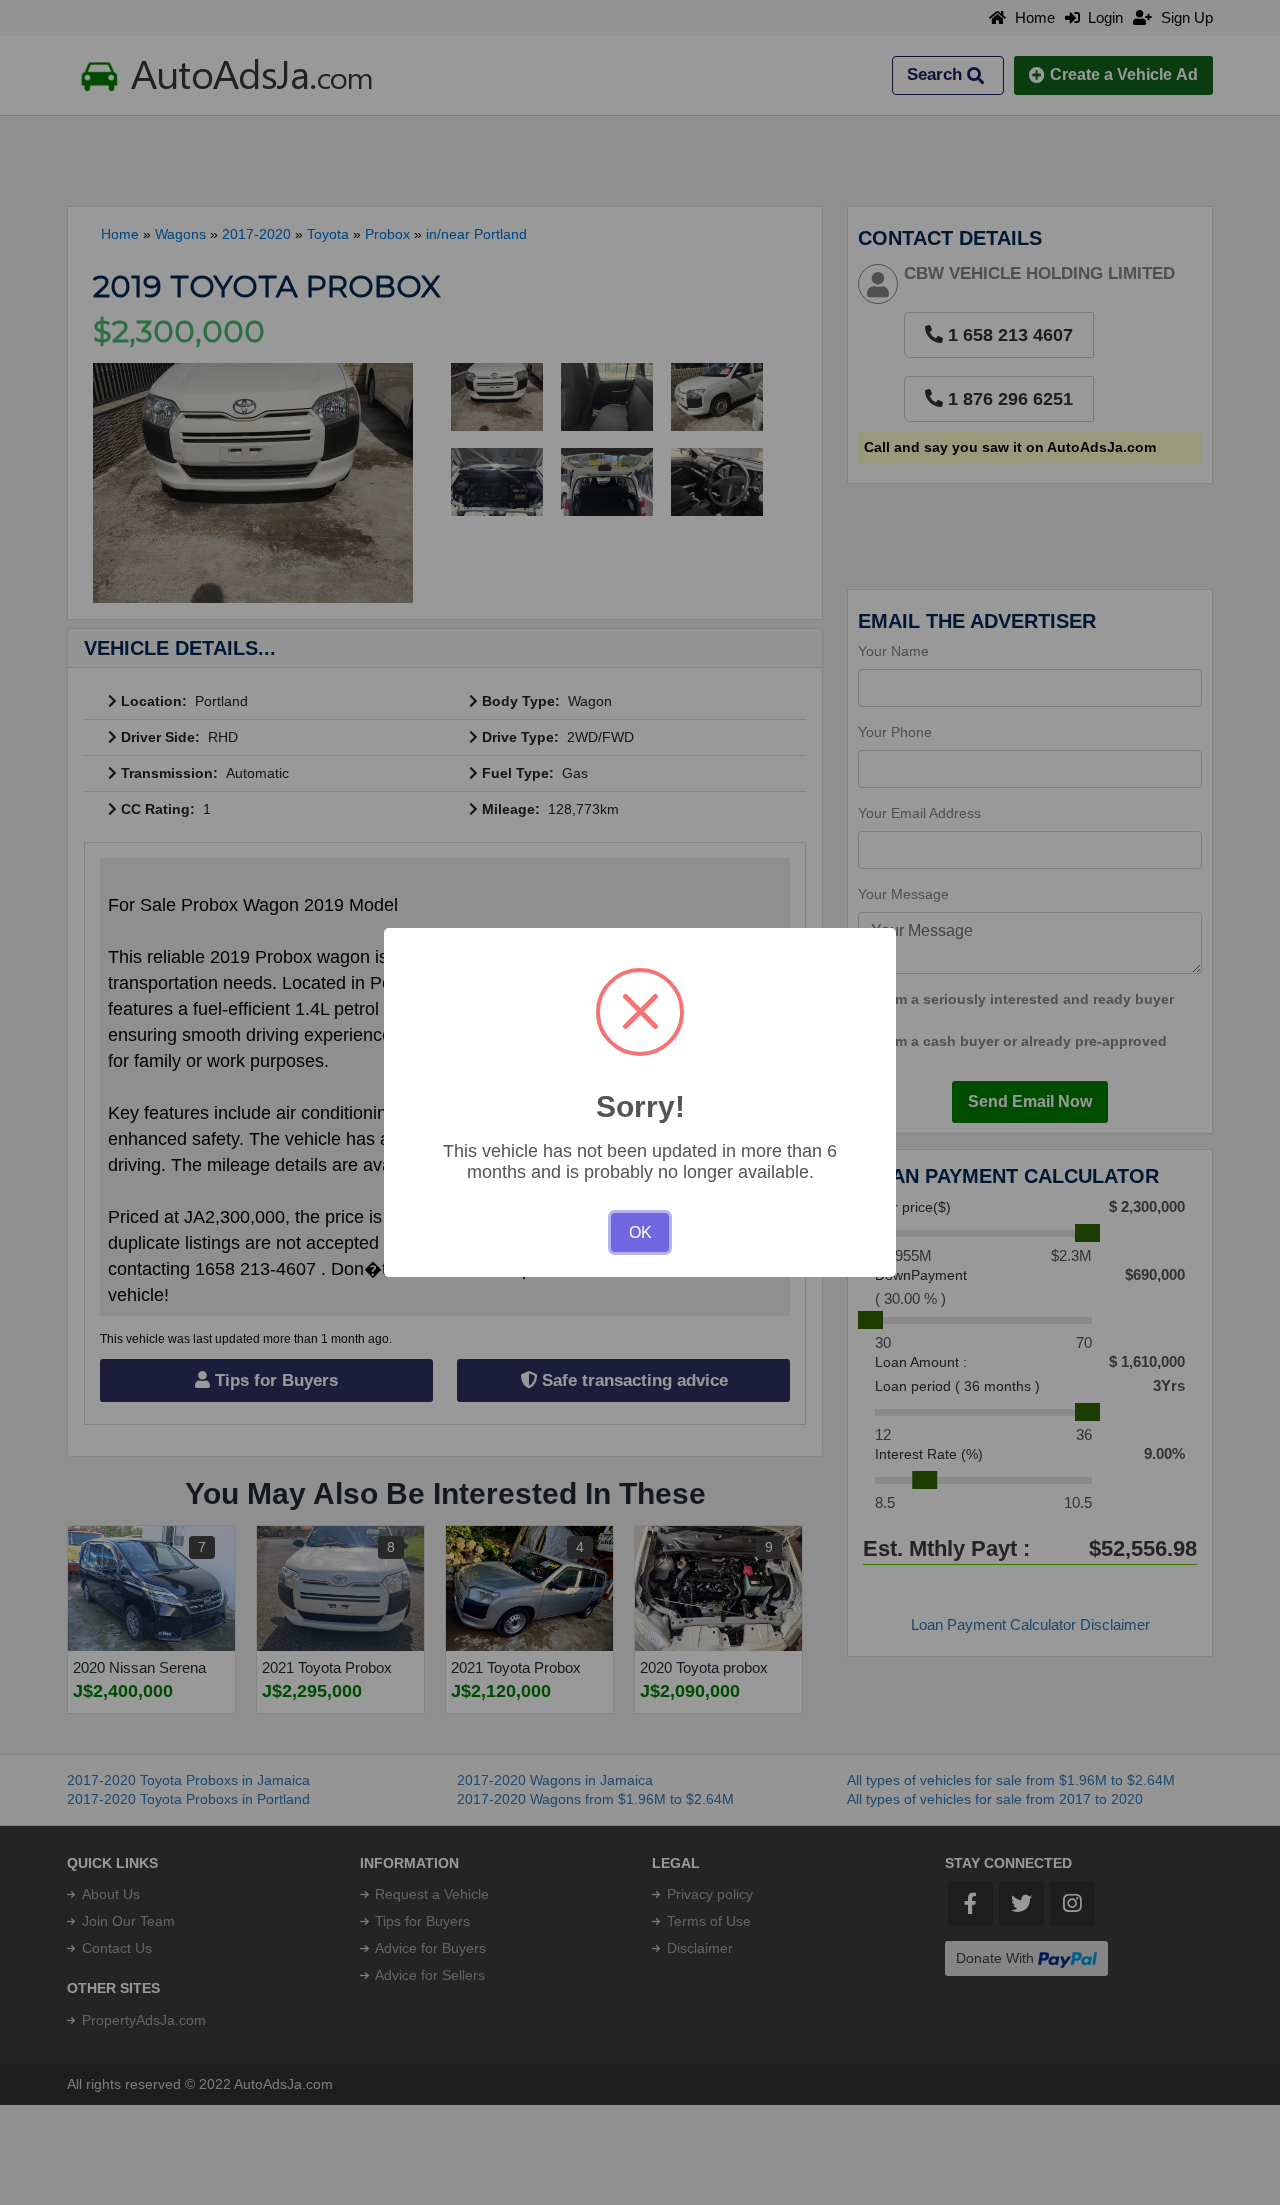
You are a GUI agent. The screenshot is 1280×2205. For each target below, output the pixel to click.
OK (640, 1232)
